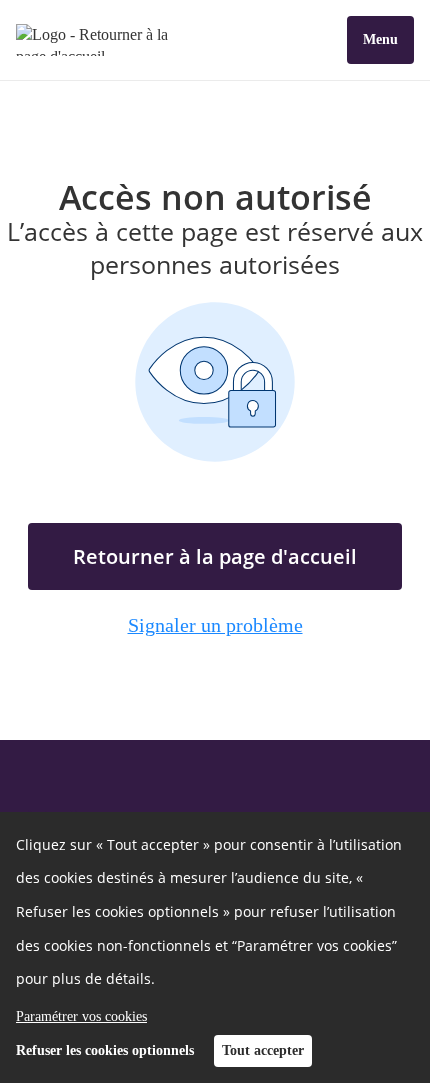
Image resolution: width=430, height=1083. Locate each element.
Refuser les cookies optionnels (105, 1050)
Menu (380, 39)
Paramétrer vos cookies (81, 1016)
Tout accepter (263, 1050)
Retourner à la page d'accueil (215, 556)
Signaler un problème (215, 625)
